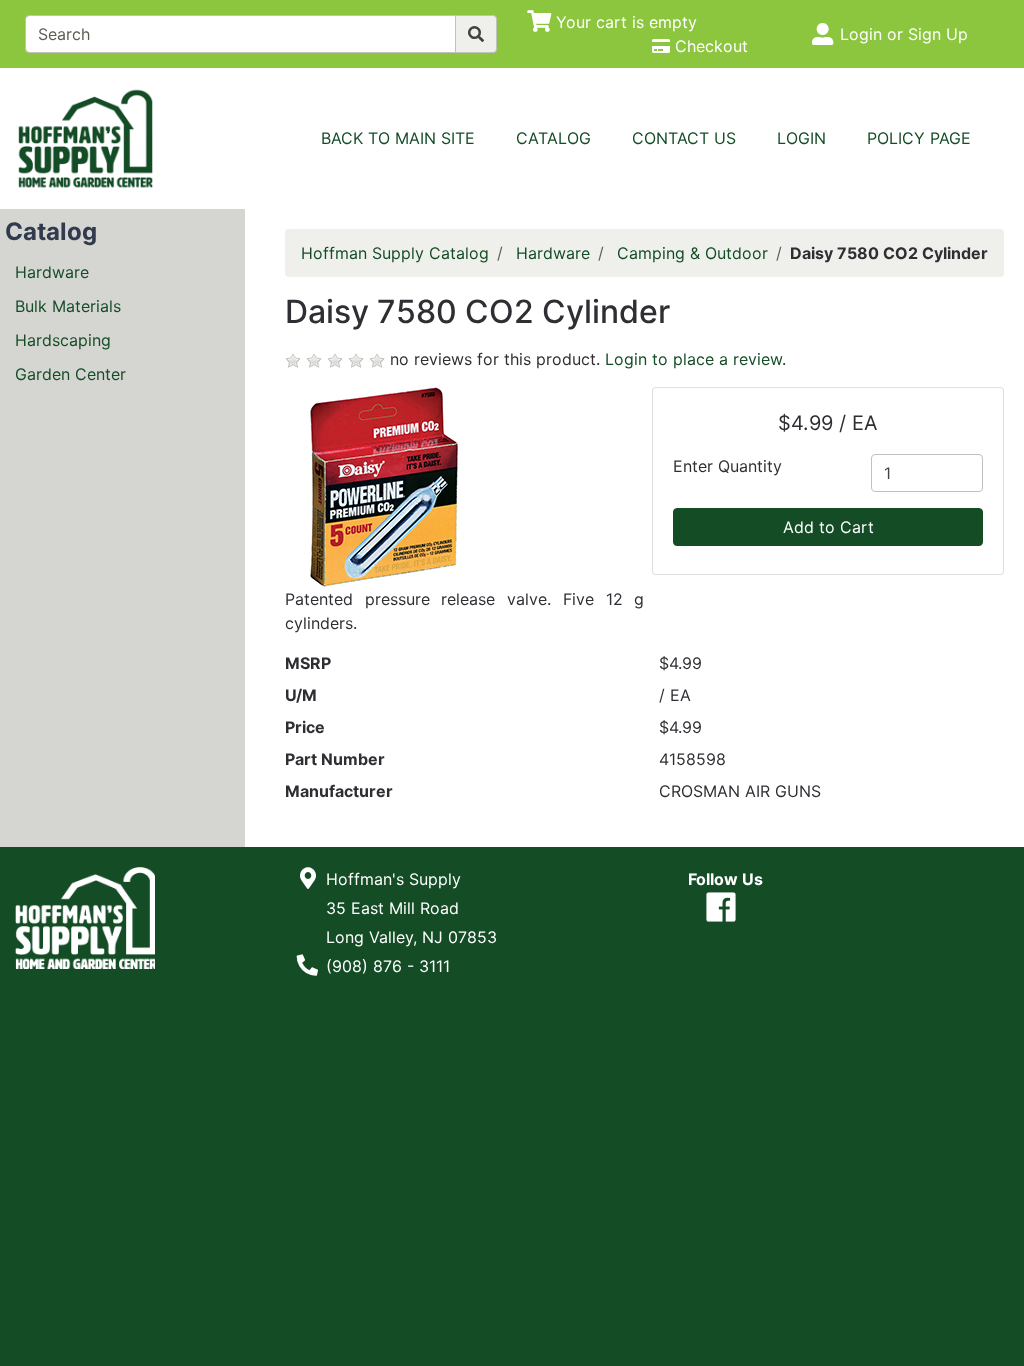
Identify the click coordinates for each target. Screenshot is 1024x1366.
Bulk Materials (68, 306)
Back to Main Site (398, 138)
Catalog (553, 138)
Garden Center (70, 374)
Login (801, 138)
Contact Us (684, 138)
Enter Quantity (727, 466)
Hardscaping (63, 340)
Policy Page (919, 138)
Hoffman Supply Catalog (395, 253)
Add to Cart (828, 527)
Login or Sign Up (904, 34)
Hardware (52, 272)
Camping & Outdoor (692, 253)
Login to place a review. (695, 359)
